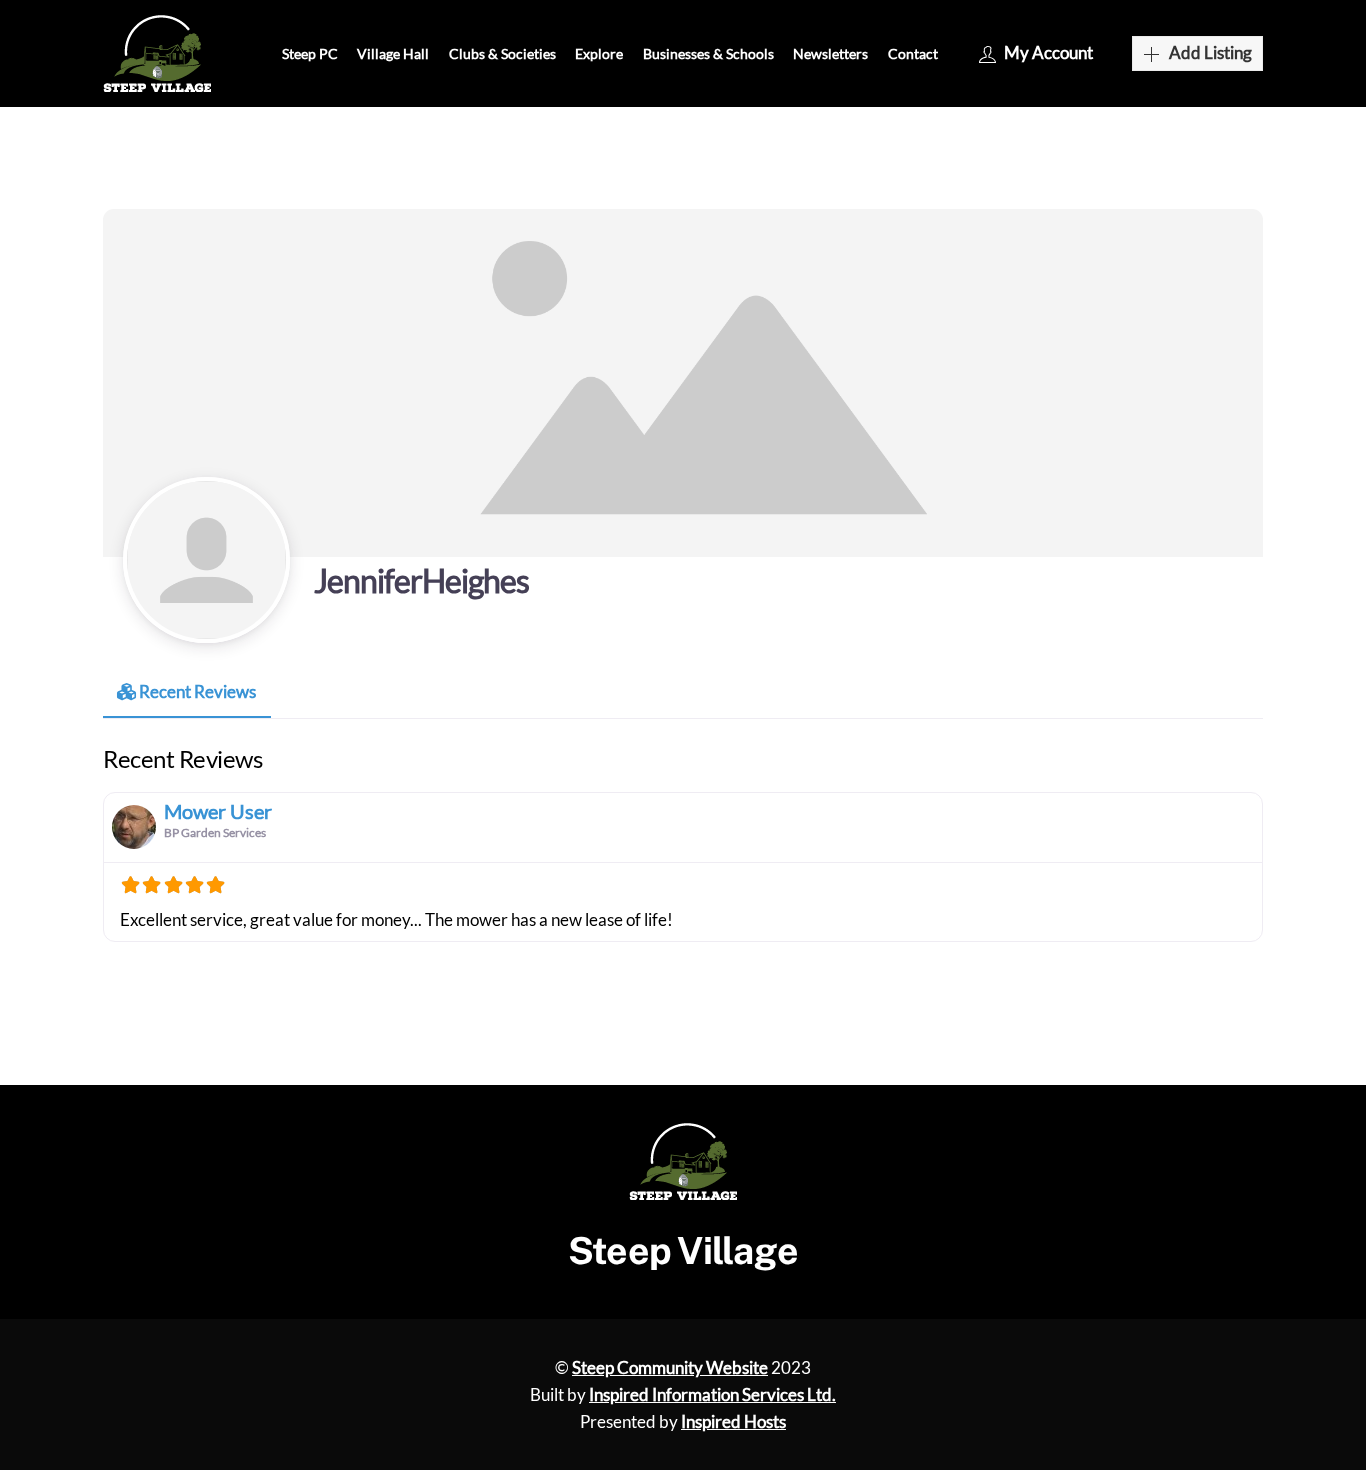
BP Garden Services (215, 832)
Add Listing (1210, 52)
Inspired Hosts (733, 1421)
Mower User (218, 811)
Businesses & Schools (708, 53)
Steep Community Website (670, 1367)
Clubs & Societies (502, 53)
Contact (913, 53)
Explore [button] (599, 53)
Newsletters (830, 53)
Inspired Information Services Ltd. (712, 1394)
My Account (1048, 52)
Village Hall (393, 53)
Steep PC (310, 53)
